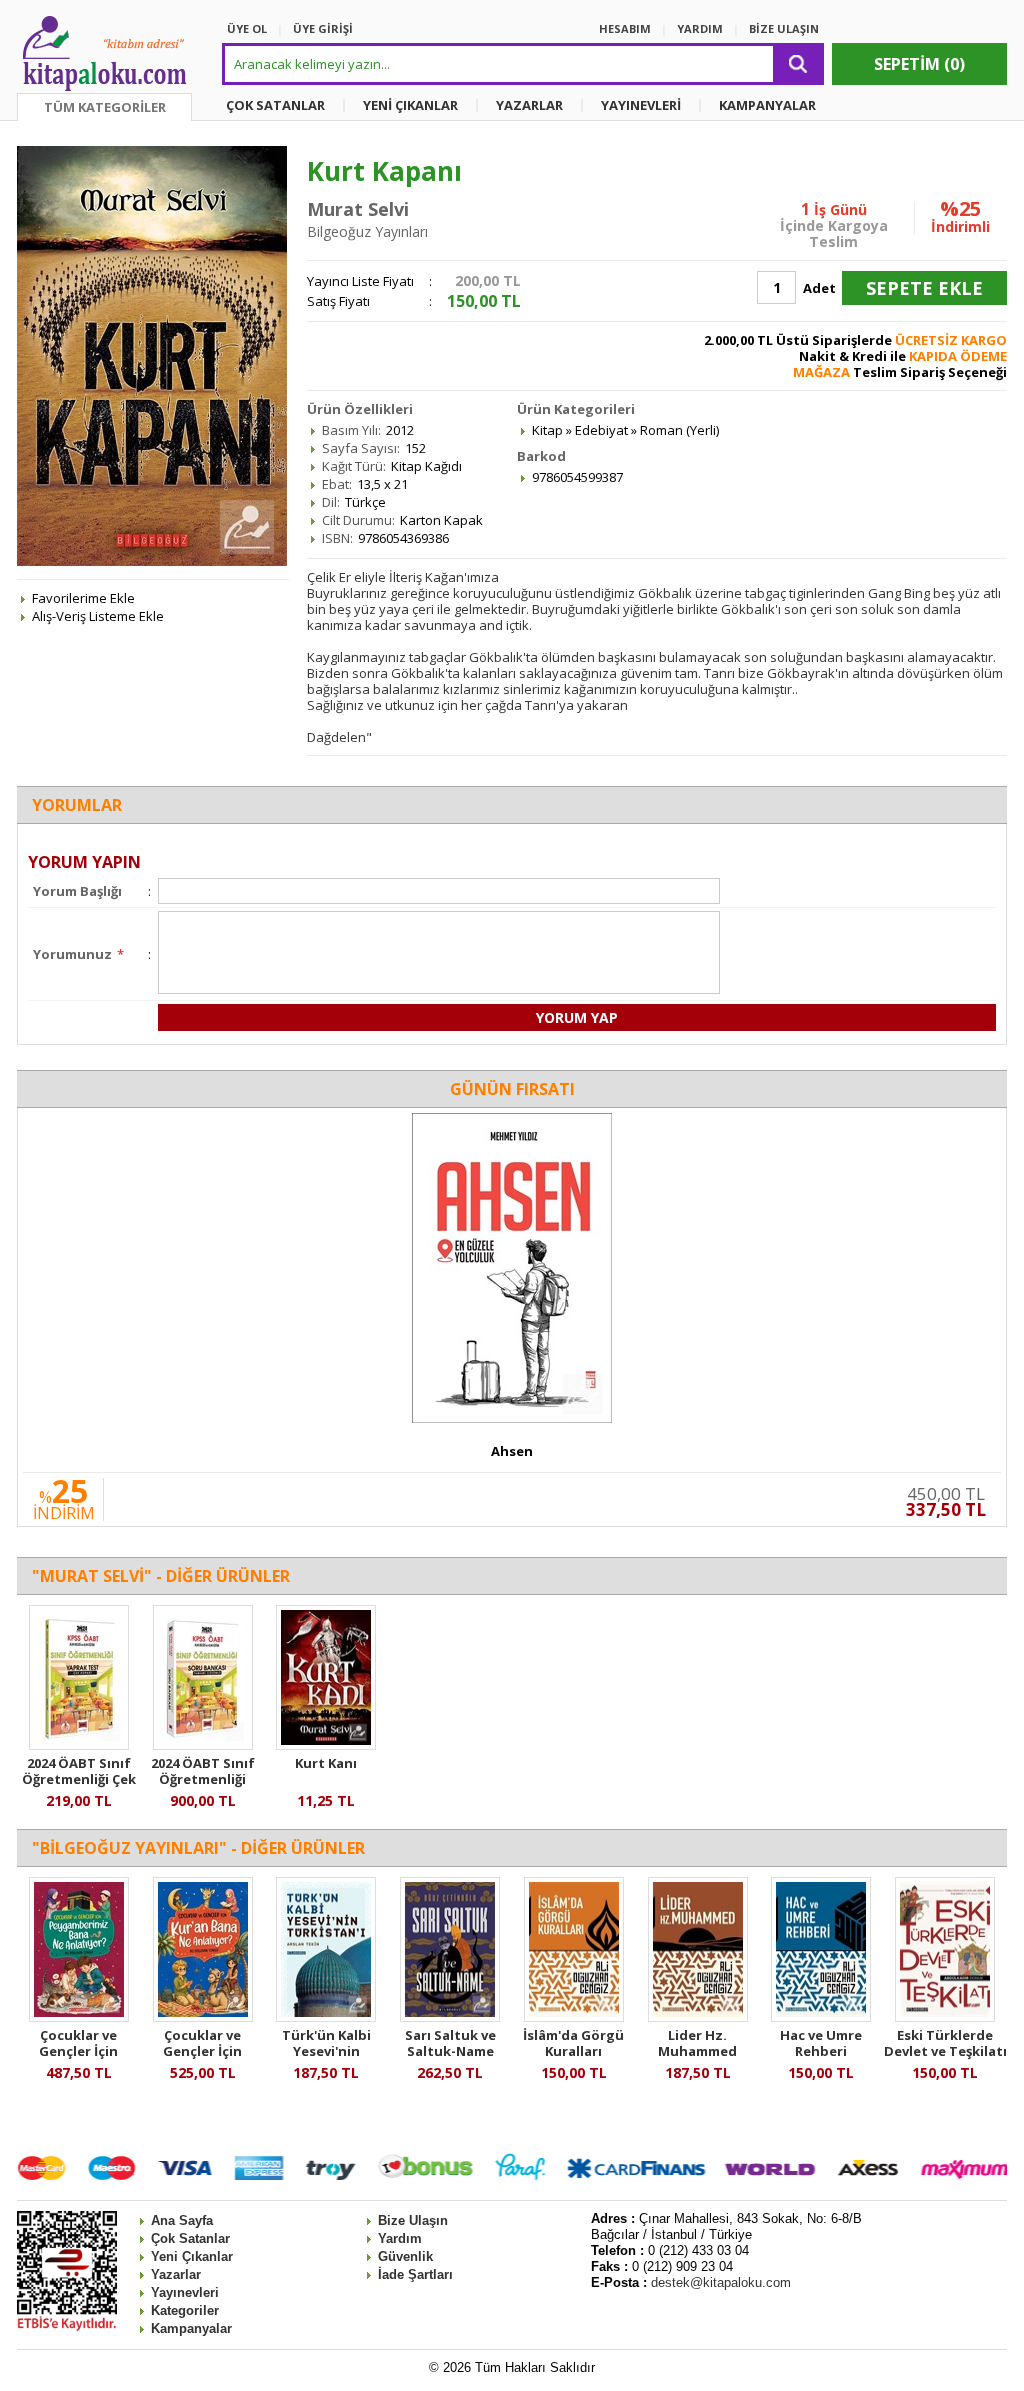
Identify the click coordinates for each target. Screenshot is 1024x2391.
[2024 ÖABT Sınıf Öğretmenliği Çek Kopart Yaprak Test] (79, 1745)
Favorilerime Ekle (83, 598)
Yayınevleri (185, 2292)
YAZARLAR (529, 105)
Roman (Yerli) (679, 430)
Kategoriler (185, 2310)
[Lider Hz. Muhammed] (698, 2017)
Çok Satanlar (190, 2238)
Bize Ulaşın (413, 2220)
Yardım (400, 2238)
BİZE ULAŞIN (784, 28)
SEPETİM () (919, 64)
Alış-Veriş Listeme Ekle (98, 616)
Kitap (547, 430)
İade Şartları (415, 2274)
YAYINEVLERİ (641, 105)
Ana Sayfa (182, 2220)
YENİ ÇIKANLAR (410, 105)
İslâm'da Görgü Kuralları (573, 2043)
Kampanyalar (191, 2328)
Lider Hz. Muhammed (697, 2043)
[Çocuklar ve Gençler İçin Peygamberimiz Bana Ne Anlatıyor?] (79, 2017)
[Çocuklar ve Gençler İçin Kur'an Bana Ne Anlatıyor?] (203, 2017)
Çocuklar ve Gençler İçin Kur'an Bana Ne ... (203, 2051)
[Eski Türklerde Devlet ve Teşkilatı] (945, 2017)
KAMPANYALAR (767, 105)
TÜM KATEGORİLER (105, 107)
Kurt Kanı (326, 1763)
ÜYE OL (247, 28)
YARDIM (700, 28)
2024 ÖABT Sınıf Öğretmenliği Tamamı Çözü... (203, 1779)
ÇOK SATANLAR (275, 105)
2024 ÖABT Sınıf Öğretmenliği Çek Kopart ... (79, 1779)
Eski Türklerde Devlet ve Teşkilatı (945, 2043)
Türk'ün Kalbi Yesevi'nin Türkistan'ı (326, 2051)
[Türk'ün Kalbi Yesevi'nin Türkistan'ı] (326, 2017)
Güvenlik (405, 2256)
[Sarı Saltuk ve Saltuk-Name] (450, 2017)
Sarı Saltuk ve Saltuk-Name (450, 2043)
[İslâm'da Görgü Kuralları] (574, 2017)
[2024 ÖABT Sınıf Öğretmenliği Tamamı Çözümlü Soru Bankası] (203, 1745)
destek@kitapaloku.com (721, 2282)
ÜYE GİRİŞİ (323, 28)
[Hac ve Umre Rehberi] (821, 2017)
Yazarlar (176, 2274)
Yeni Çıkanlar (192, 2256)
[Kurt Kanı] (326, 1745)
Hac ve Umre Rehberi (821, 2043)
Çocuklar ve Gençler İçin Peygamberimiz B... (78, 2059)
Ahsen (512, 1451)
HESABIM (625, 28)
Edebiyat (601, 430)
